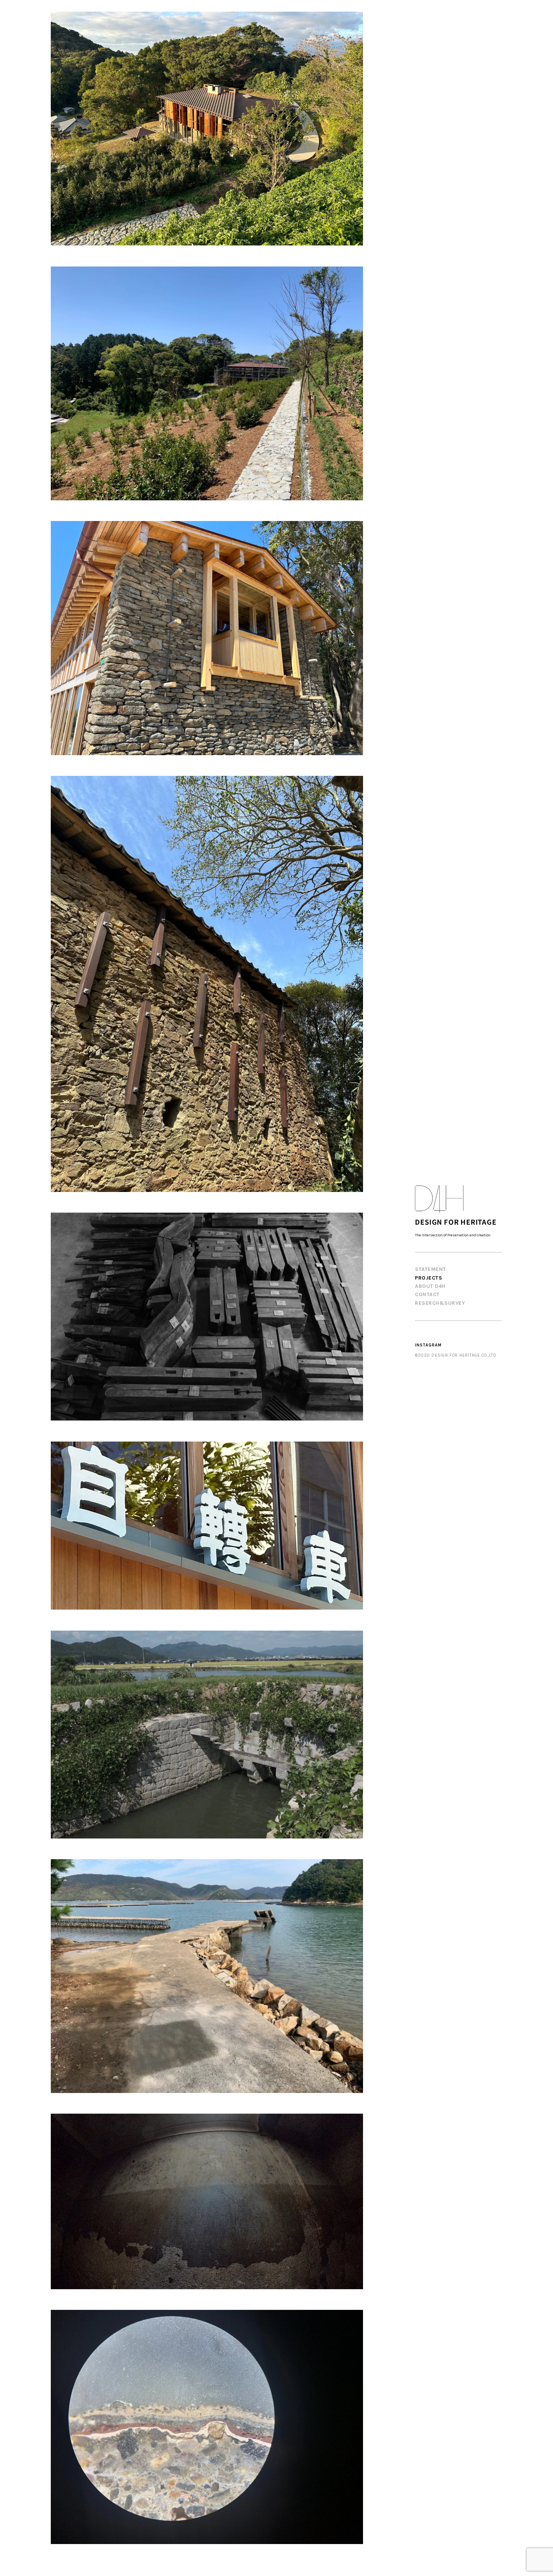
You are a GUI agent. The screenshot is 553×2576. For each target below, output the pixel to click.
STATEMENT (431, 1269)
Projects (428, 1278)
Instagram (428, 1345)
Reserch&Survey (440, 1303)
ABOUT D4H (430, 1286)
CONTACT (427, 1294)
